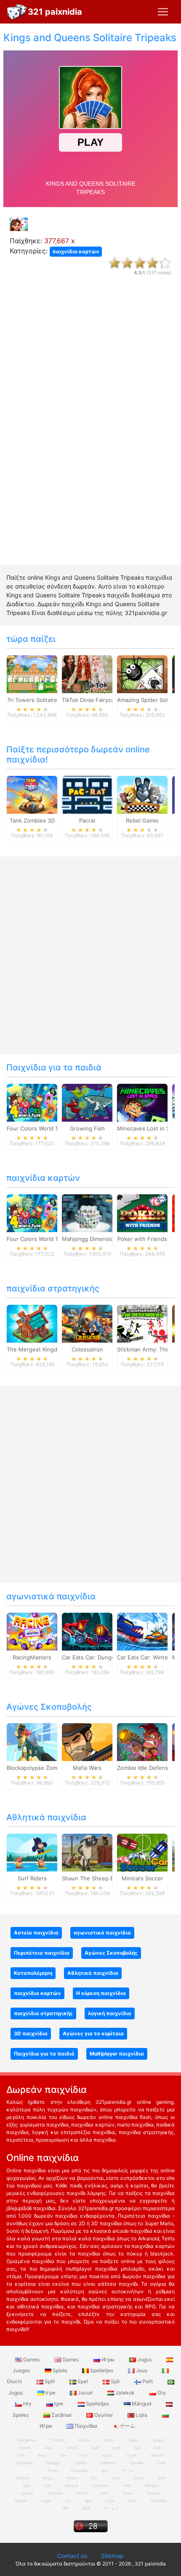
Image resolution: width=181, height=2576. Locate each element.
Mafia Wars (87, 1768)
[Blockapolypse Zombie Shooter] (32, 1741)
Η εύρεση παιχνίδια (101, 1993)
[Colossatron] (87, 1323)
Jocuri (85, 2393)
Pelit (148, 2381)
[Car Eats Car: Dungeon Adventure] (87, 1631)
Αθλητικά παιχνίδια (46, 1817)
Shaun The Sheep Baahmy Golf (102, 1878)
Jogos (144, 2359)
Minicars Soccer (142, 1878)
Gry (161, 2393)
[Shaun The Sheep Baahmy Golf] (87, 1852)
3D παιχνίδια (31, 2033)
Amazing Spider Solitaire (149, 700)
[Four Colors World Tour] (32, 1102)
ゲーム (127, 2426)
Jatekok (125, 2393)
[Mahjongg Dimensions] (87, 1212)
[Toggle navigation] (163, 12)
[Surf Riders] (32, 1852)
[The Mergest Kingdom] (32, 1323)
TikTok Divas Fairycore (91, 700)
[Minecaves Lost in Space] (142, 1102)
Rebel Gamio (142, 820)
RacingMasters (32, 1657)
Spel (83, 2381)
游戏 (86, 2508)
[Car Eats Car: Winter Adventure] (142, 1631)
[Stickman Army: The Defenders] (142, 1323)
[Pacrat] (87, 794)
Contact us (72, 2556)
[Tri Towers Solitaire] (32, 673)
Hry (27, 2404)
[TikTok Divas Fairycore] (87, 673)
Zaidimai (61, 2415)
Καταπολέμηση (33, 1973)
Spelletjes (102, 2370)
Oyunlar (104, 2415)
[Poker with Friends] (142, 1212)
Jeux (142, 2370)
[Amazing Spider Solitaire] (142, 673)
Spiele (60, 2370)
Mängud (141, 2404)
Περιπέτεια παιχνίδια (42, 1953)
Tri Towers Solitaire (32, 700)
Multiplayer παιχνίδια (117, 2054)
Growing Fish (87, 1128)
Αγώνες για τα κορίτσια (93, 2033)
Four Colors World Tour (37, 1128)
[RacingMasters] (32, 1631)
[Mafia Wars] (87, 1741)
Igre (59, 2404)
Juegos (20, 2501)
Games (31, 2359)
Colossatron (87, 1349)
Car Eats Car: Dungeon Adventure (106, 1657)
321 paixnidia (55, 12)
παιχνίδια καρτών (76, 251)
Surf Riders (32, 1878)
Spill (50, 2381)
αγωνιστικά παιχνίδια (51, 1596)
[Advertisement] (90, 428)
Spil (115, 2381)
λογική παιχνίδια (110, 2013)
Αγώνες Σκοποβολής (49, 1707)
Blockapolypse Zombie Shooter (47, 1768)
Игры (108, 2359)
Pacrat (87, 820)
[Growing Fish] (87, 1102)
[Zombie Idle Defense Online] (142, 1741)
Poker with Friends (142, 1239)
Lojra (141, 2415)
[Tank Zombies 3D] (32, 794)
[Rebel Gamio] (142, 794)
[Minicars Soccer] (142, 1852)
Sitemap (112, 2556)
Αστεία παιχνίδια (36, 1933)
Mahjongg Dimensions (91, 1239)
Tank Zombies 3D (32, 820)
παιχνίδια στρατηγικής (53, 1288)
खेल (65, 2508)
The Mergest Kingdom (36, 1349)
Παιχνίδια (86, 2426)
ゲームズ (111, 2508)
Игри (132, 2501)
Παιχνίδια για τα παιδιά (54, 1067)
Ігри (50, 2393)
